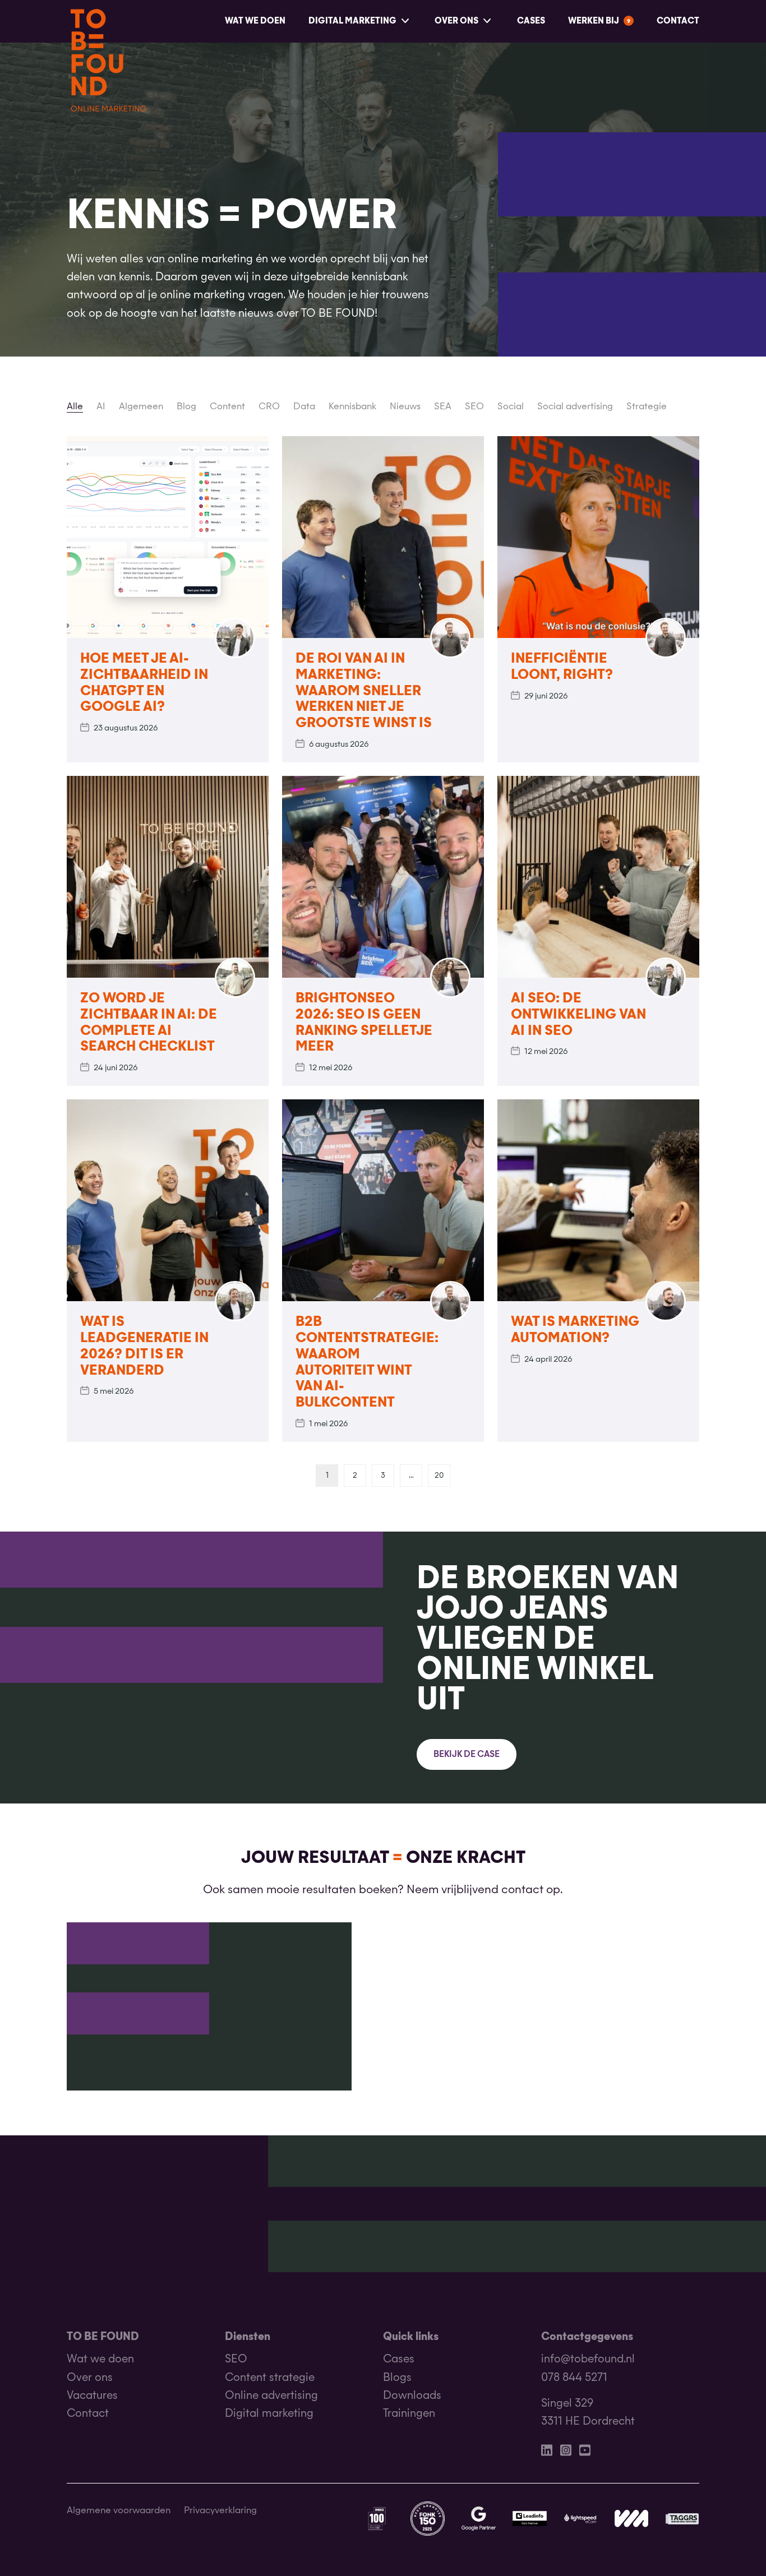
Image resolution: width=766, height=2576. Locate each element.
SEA (443, 407)
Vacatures (92, 2396)
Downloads (412, 2396)
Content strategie (270, 2378)
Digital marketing (269, 2414)
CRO (269, 407)
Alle (75, 407)
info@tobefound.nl (588, 2359)
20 (439, 1476)
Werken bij (594, 21)
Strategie (647, 407)
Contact (678, 21)
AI (101, 407)
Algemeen (141, 407)
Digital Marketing (352, 21)
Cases (531, 21)
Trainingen (409, 2414)
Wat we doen (255, 21)
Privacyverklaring (220, 2511)
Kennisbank (352, 407)
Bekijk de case (467, 1755)
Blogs (397, 2378)
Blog (186, 407)
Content (227, 407)
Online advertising (271, 2396)
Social (511, 407)
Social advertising (575, 407)
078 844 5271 (574, 2378)
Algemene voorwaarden (119, 2511)
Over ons (456, 21)
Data (304, 407)
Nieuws (405, 407)
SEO (474, 407)
